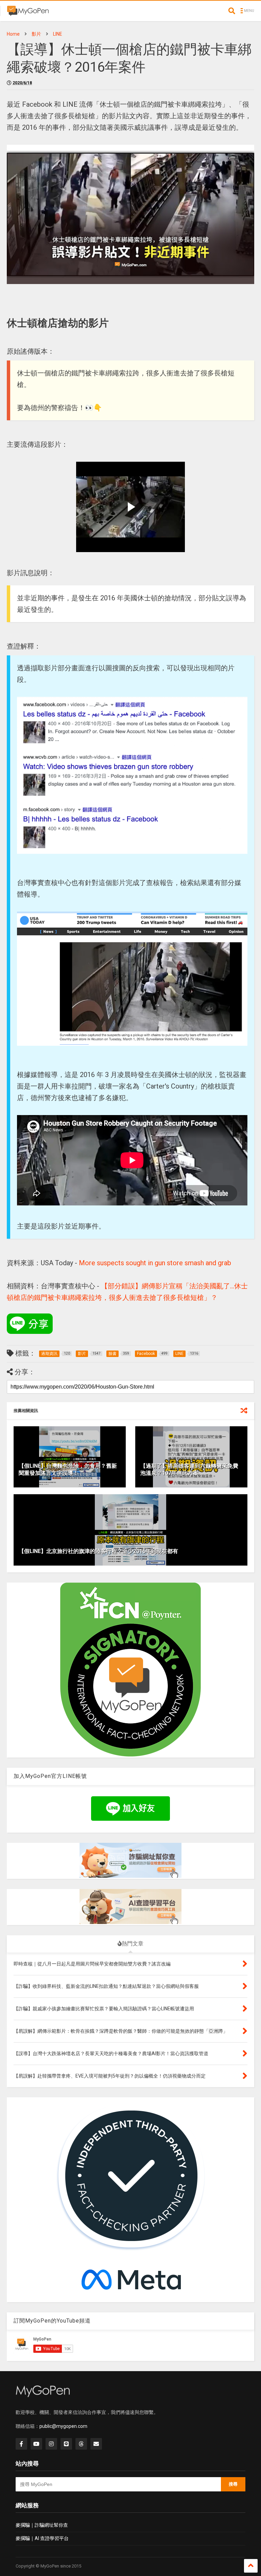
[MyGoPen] (28, 13)
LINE (58, 34)
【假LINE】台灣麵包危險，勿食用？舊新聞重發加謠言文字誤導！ (68, 1469)
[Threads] (81, 2444)
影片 (36, 34)
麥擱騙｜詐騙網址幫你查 (42, 2525)
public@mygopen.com (63, 2426)
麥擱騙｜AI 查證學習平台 (42, 2538)
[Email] (96, 2444)
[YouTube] (36, 2444)
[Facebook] (21, 2444)
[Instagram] (51, 2444)
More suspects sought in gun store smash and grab (155, 1263)
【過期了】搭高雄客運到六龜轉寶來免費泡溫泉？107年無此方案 (189, 1469)
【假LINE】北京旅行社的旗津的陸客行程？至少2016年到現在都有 (98, 1551)
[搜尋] (232, 11)
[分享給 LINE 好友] (30, 1324)
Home (13, 34)
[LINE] (66, 2444)
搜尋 (233, 2484)
